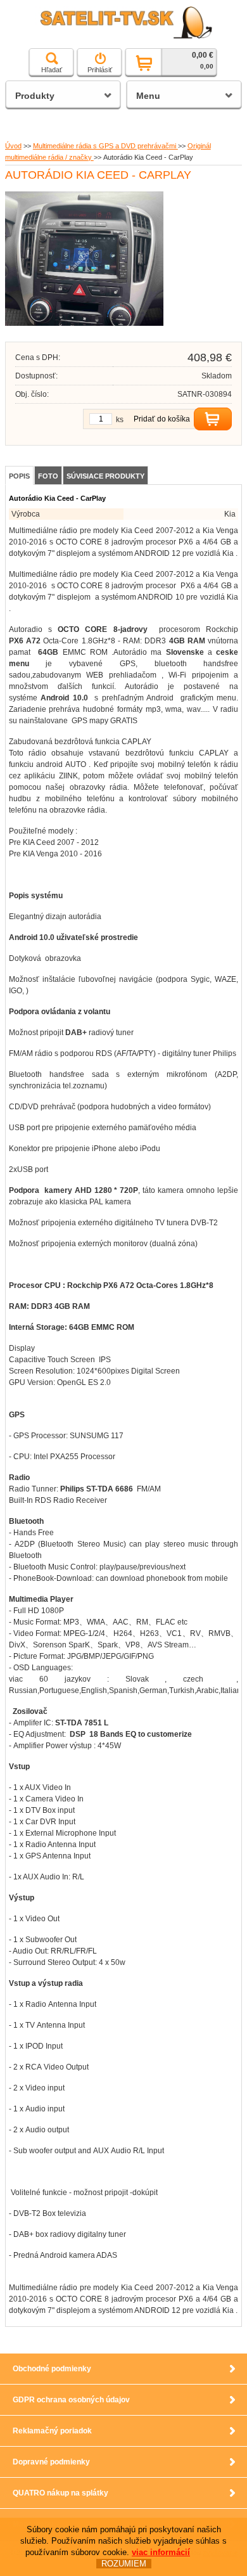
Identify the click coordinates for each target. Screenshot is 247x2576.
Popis (19, 476)
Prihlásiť (100, 70)
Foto (48, 476)
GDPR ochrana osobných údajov (71, 2400)
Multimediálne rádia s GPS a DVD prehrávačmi (105, 146)
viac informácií (161, 2552)
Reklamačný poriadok (52, 2431)
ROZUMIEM (124, 2564)
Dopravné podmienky (51, 2462)
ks (120, 420)
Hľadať (52, 70)
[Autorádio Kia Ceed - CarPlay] (84, 323)
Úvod (13, 146)
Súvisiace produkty (105, 476)
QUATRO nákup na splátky (60, 2493)
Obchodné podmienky (52, 2369)
